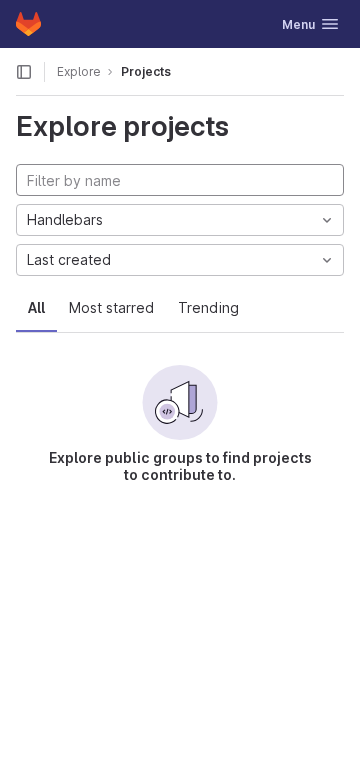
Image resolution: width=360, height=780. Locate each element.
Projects (146, 71)
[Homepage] (28, 24)
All (36, 307)
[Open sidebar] (24, 72)
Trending (208, 307)
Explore (79, 71)
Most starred (111, 307)
